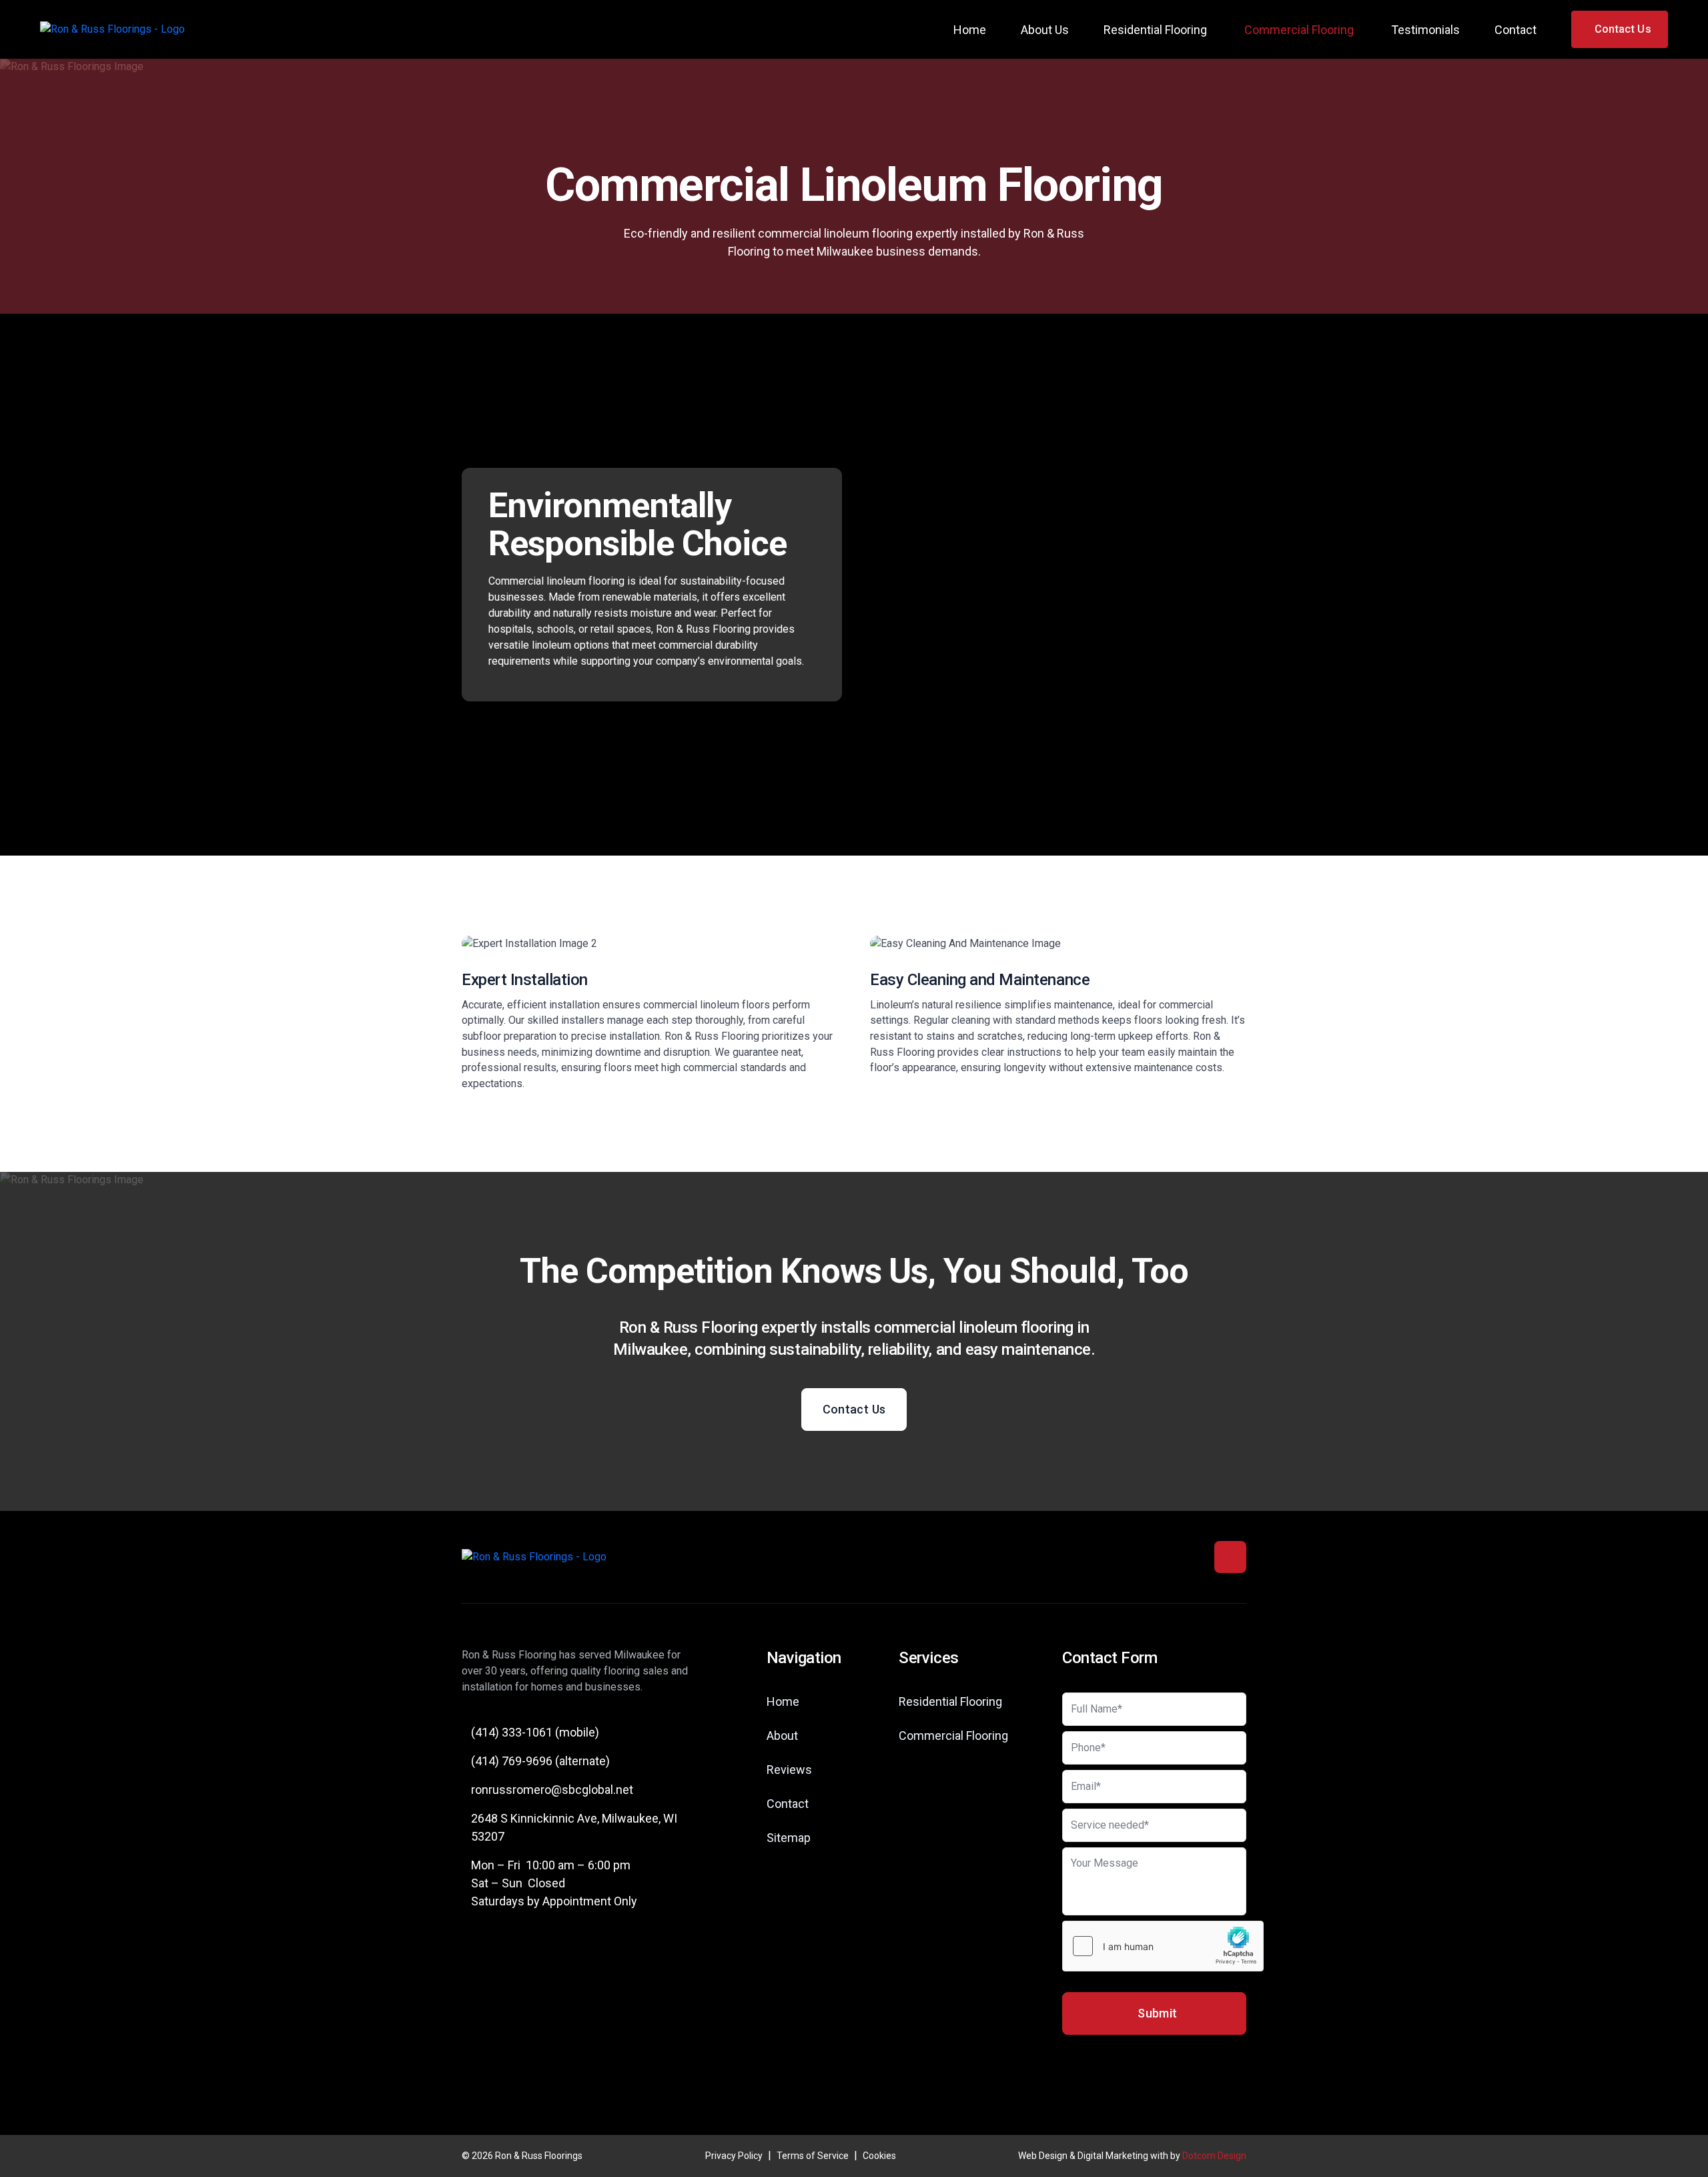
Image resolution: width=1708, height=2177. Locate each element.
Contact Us (854, 1409)
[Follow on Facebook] (1230, 1557)
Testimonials (1425, 30)
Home (970, 30)
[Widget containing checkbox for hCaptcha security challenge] (1163, 1946)
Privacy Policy (734, 2156)
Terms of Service (813, 2156)
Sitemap (789, 1838)
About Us (1045, 30)
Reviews (789, 1770)
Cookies (879, 2156)
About (782, 1736)
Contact (1516, 30)
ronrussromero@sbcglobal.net (552, 1790)
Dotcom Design (1214, 2156)
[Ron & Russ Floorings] (112, 30)
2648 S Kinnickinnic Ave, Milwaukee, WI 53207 (574, 1827)
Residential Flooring (1155, 30)
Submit (1157, 2013)
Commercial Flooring (1299, 30)
